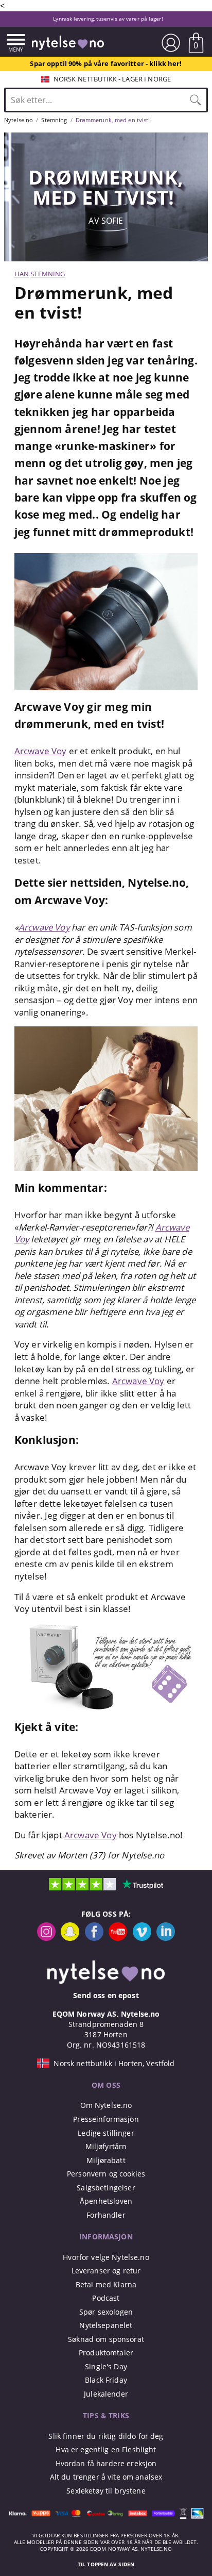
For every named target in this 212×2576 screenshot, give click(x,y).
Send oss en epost (106, 1995)
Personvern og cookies (106, 2174)
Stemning (48, 274)
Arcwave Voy (41, 751)
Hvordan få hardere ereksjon (106, 2463)
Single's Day (106, 2366)
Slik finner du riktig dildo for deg (106, 2436)
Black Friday (106, 2380)
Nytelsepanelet (106, 2325)
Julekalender (106, 2394)
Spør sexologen (106, 2312)
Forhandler (106, 2215)
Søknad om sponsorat (106, 2339)
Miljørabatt (106, 2160)
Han (22, 274)
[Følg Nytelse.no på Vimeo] (142, 1938)
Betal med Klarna (106, 2284)
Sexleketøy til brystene (106, 2491)
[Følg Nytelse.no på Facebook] (94, 1938)
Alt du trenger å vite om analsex (106, 2477)
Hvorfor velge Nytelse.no (106, 2257)
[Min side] (171, 43)
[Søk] (196, 100)
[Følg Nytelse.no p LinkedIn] (166, 1938)
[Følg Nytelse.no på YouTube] (118, 1938)
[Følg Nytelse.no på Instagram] (46, 1938)
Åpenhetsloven (106, 2201)
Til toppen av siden (106, 2564)
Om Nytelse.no (106, 2105)
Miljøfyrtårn (106, 2146)
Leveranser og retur (106, 2271)
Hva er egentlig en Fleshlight (106, 2449)
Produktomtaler (106, 2353)
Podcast (106, 2298)
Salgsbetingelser (106, 2188)
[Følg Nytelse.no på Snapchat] (70, 1938)
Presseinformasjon (106, 2119)
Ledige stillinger (106, 2133)
